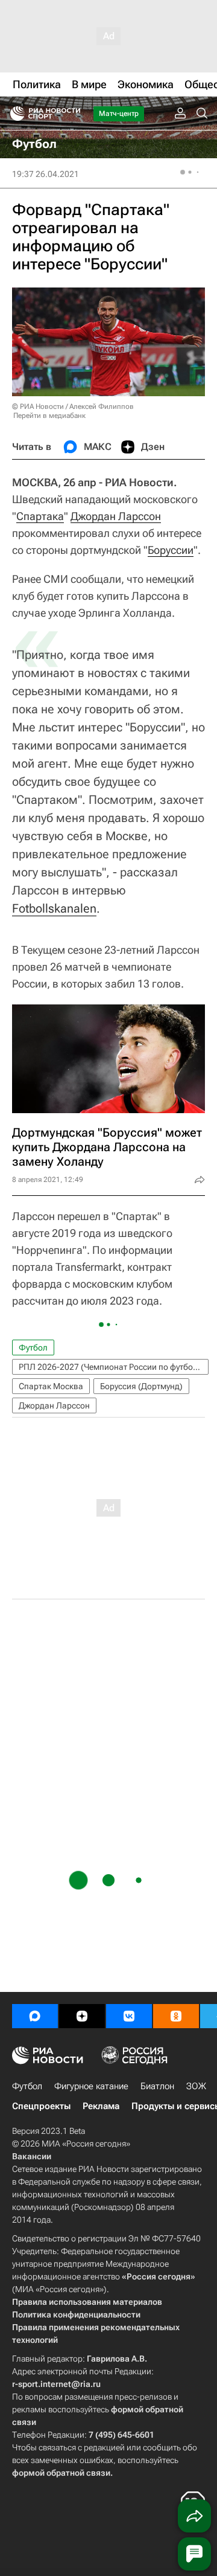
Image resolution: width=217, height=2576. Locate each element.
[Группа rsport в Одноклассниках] (176, 2016)
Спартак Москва (51, 1386)
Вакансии (32, 2156)
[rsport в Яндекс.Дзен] (82, 2016)
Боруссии (171, 550)
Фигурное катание (91, 2086)
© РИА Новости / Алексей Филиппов (73, 406)
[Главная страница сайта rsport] (72, 114)
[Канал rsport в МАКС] (35, 2016)
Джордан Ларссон (116, 516)
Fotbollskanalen (54, 908)
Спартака (40, 516)
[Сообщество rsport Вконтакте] (129, 2016)
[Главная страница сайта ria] (14, 114)
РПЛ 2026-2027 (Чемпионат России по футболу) (112, 1367)
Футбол (33, 1347)
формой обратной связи (61, 2473)
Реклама (101, 2106)
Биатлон (157, 2086)
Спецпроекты (41, 2106)
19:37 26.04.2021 (46, 174)
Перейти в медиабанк (49, 416)
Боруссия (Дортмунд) (141, 1386)
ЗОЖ (196, 2086)
